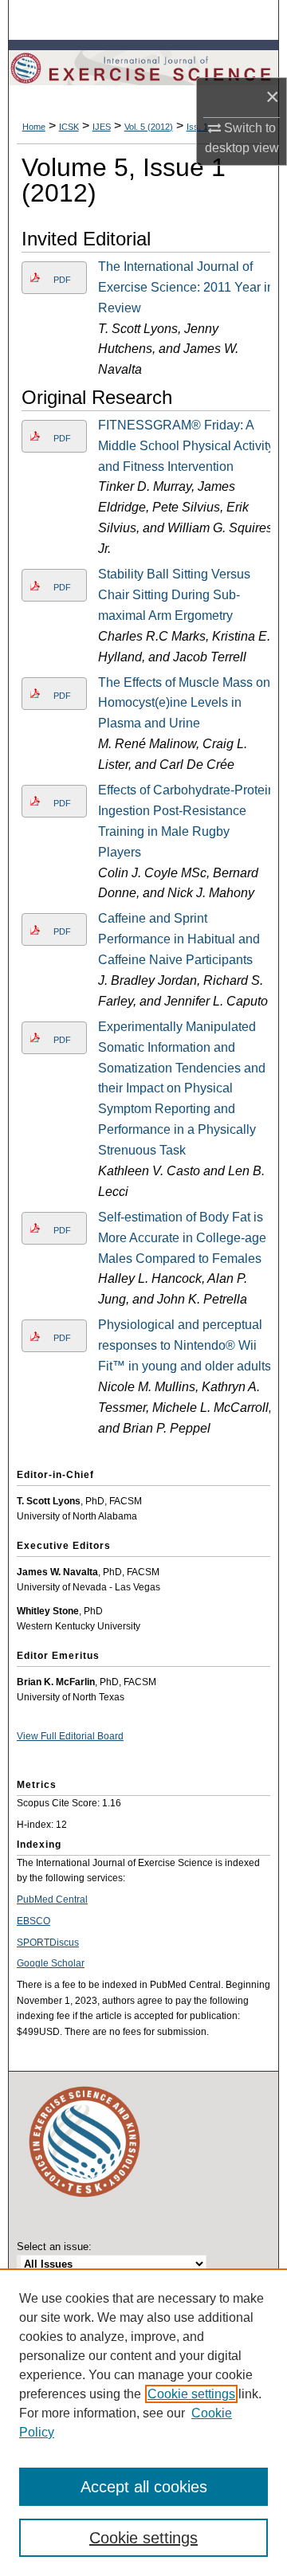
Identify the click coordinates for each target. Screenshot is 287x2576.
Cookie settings (191, 2394)
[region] (143, 2422)
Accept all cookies (144, 2487)
